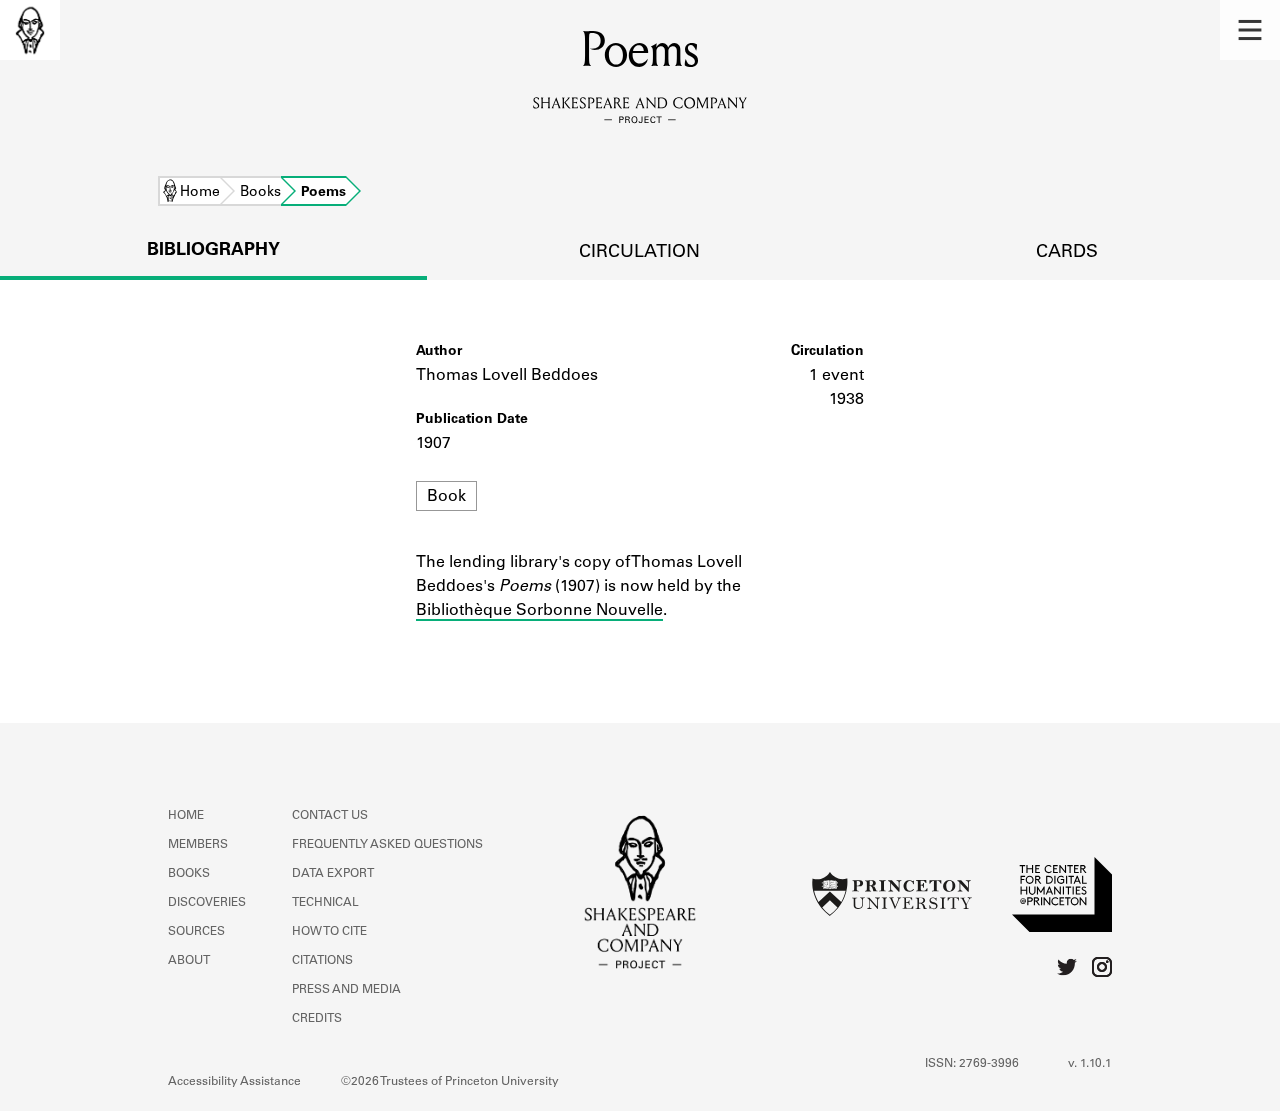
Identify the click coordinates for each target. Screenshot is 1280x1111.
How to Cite (329, 932)
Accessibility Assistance (234, 1082)
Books (260, 193)
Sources (196, 932)
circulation (639, 253)
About (189, 961)
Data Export (333, 874)
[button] (1250, 30)
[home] (30, 30)
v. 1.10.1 (1090, 1064)
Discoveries (207, 903)
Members (198, 845)
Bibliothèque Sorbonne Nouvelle (539, 611)
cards (1067, 253)
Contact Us (330, 816)
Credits (317, 1019)
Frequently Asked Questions (387, 845)
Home (200, 193)
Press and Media (346, 990)
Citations (322, 961)
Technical (325, 903)
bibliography (213, 251)
